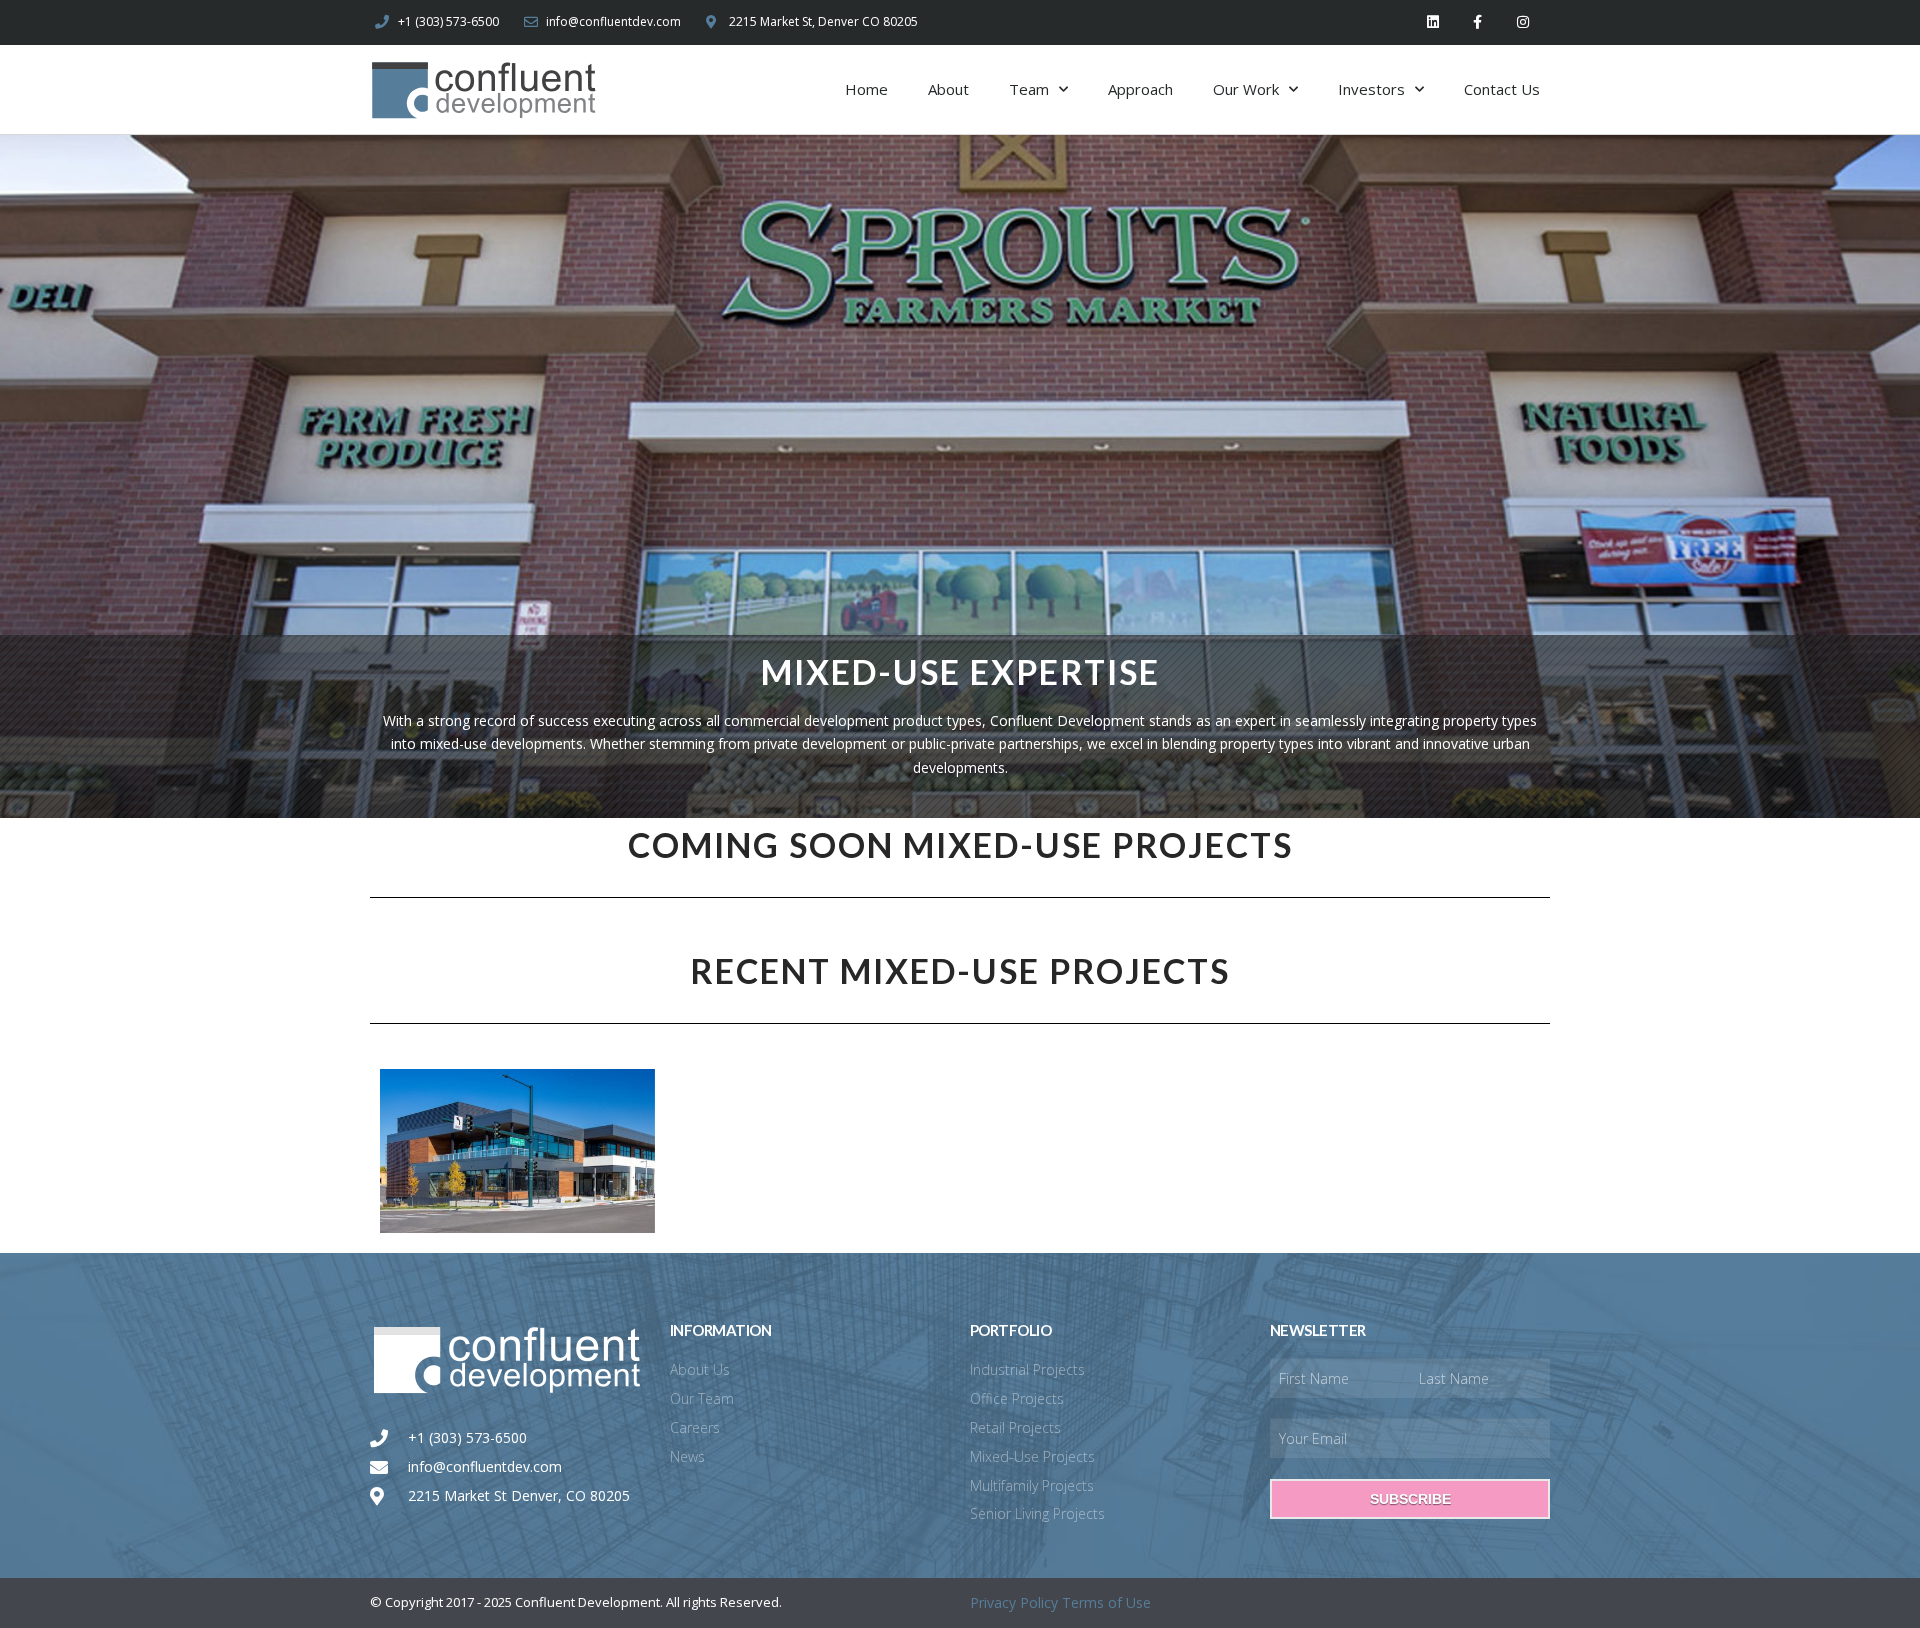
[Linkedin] (1433, 22)
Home (866, 89)
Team (1029, 89)
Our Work (1246, 89)
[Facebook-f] (1477, 22)
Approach (1140, 89)
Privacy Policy (1014, 1602)
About (948, 89)
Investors (1371, 89)
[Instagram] (1522, 22)
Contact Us (1502, 89)
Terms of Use (1106, 1602)
